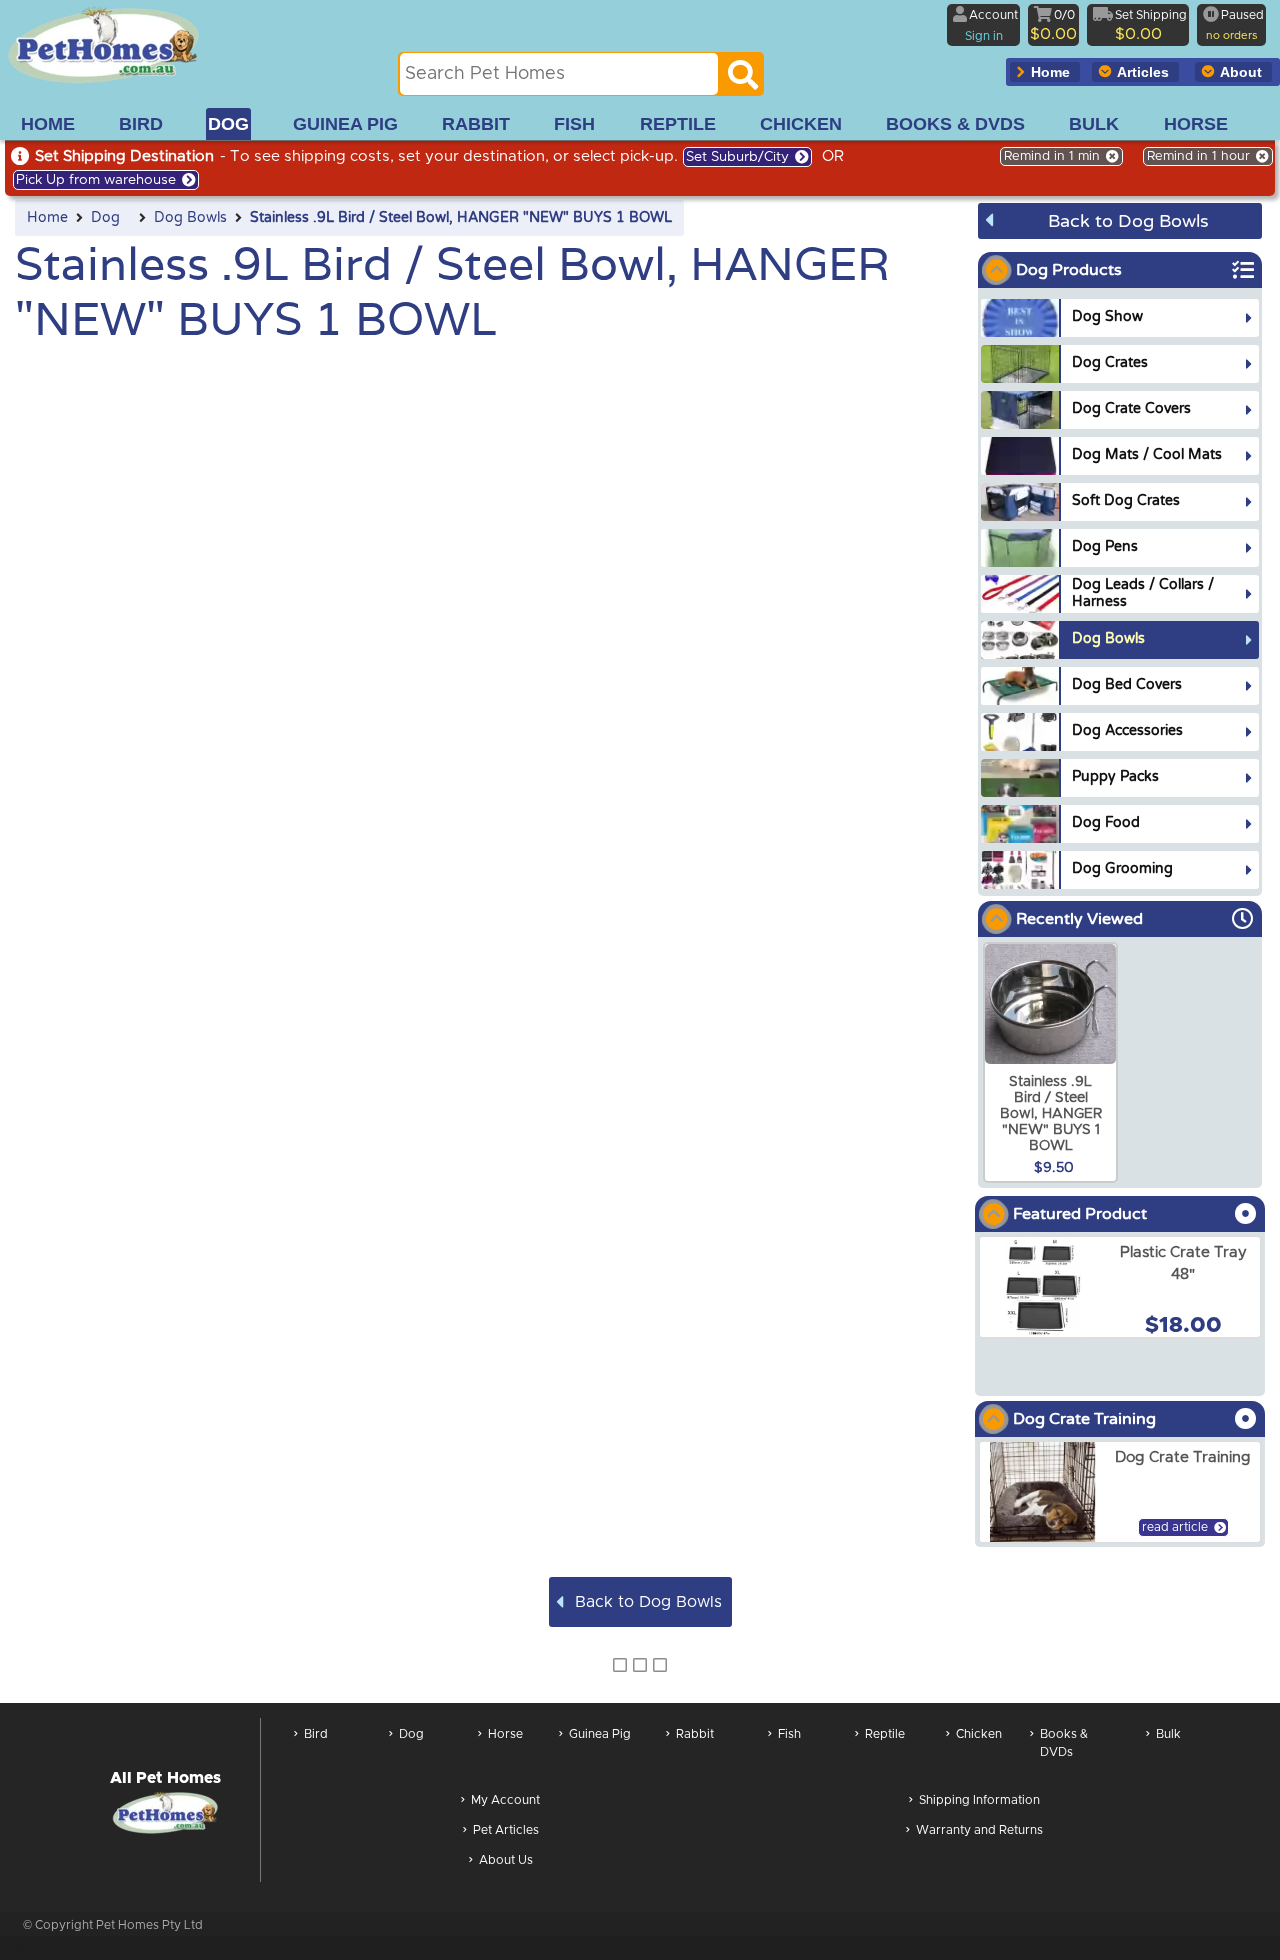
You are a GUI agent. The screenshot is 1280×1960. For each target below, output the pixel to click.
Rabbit (695, 1734)
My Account (505, 1800)
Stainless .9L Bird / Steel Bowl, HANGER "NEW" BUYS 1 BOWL (461, 218)
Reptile (885, 1734)
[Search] (743, 80)
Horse (505, 1734)
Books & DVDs (1064, 1743)
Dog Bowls (190, 218)
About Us (506, 1860)
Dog (105, 218)
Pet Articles (506, 1830)
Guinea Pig (600, 1734)
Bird (316, 1734)
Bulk (1168, 1734)
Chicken (979, 1734)
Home (47, 218)
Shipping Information (979, 1800)
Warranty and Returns (979, 1830)
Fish (789, 1734)
